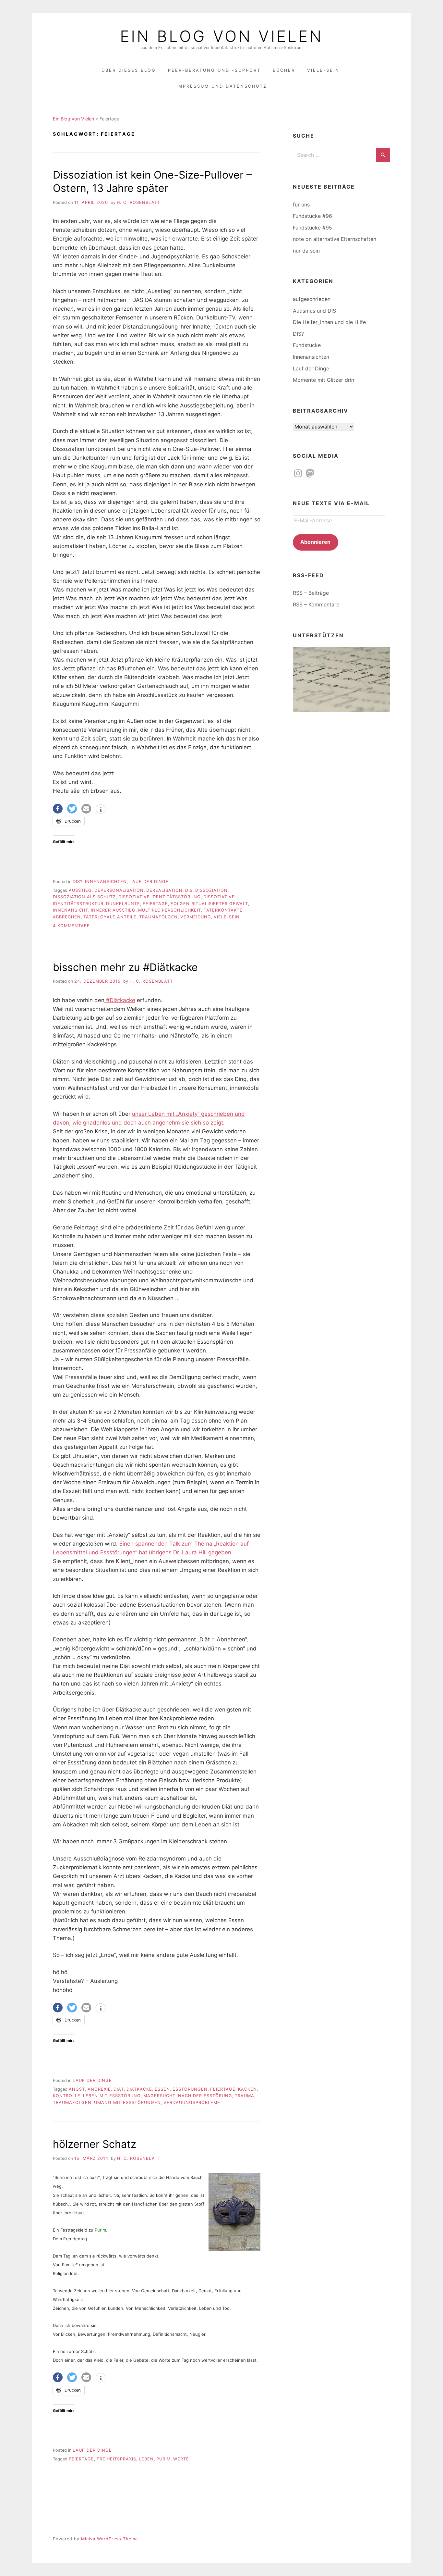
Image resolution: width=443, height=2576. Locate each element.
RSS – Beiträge (311, 593)
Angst (77, 2089)
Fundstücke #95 (312, 228)
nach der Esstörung (205, 2096)
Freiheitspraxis (116, 2459)
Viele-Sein (323, 70)
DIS (189, 890)
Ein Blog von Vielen (221, 36)
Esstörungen (190, 2089)
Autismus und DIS (314, 311)
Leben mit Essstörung (112, 2096)
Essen (162, 2089)
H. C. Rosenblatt (138, 202)
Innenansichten (106, 882)
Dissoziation (211, 890)
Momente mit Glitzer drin (323, 380)
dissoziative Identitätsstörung (160, 897)
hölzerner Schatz (95, 2144)
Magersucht (159, 2096)
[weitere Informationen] (101, 810)
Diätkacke (139, 2089)
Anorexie (99, 2089)
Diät (119, 2089)
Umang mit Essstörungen (127, 2103)
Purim (163, 2459)
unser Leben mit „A (157, 1114)
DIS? (78, 882)
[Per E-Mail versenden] (86, 809)
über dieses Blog (129, 70)
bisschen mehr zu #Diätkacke (125, 967)
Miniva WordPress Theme (109, 2539)
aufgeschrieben (312, 299)
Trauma (245, 2096)
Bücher (284, 70)
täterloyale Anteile (110, 917)
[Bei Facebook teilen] (58, 809)
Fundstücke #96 (312, 216)
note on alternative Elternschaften (335, 239)
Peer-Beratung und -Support (214, 70)
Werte (181, 2459)
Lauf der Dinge (149, 882)
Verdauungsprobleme (192, 2103)
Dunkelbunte (123, 904)
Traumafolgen (158, 917)
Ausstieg (80, 890)
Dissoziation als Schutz (84, 897)
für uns (301, 205)
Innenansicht (71, 910)
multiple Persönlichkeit (170, 910)
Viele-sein (227, 917)
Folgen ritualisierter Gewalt (209, 904)
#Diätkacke (120, 1000)
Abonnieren (315, 542)
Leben (146, 2459)
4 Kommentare (71, 926)
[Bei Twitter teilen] (72, 809)
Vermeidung (196, 917)
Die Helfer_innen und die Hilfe (329, 322)
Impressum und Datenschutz (222, 86)
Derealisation (164, 890)
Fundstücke (307, 345)
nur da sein (306, 251)
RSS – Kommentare (316, 604)
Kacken (247, 2089)
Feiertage (155, 904)
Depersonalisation (119, 890)
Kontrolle (67, 2096)
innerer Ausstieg (113, 910)
